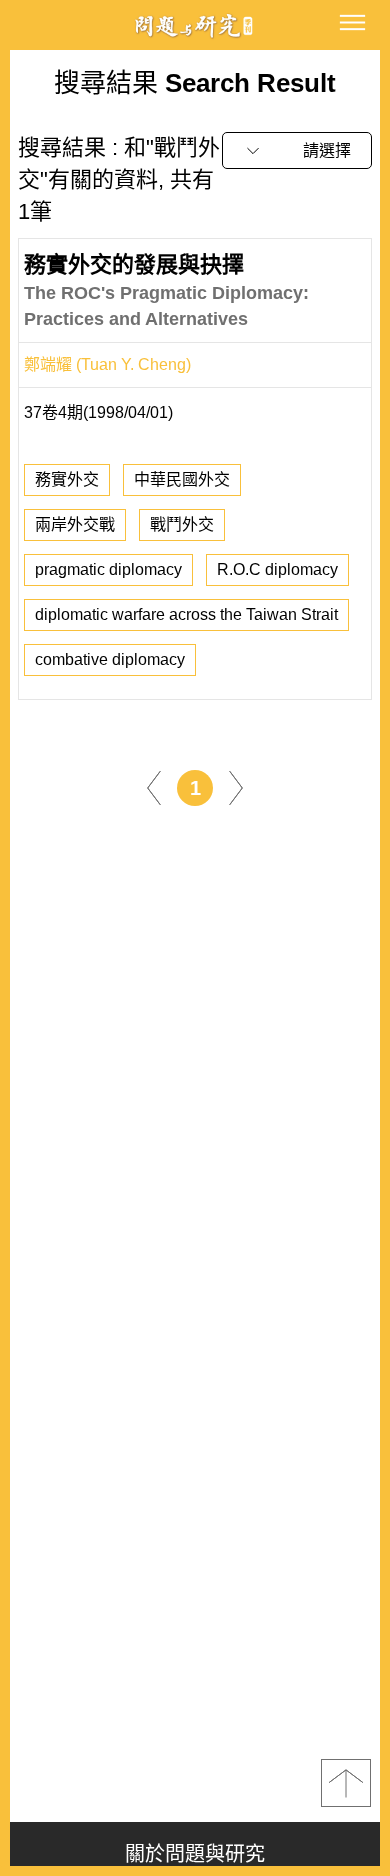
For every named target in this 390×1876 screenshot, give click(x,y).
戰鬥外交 (182, 524)
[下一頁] (236, 786)
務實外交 (67, 479)
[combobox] (297, 150)
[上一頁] (154, 786)
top (346, 1783)
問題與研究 (195, 25)
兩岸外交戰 (75, 524)
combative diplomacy (110, 659)
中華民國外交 (182, 479)
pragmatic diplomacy (108, 569)
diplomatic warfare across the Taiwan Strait (186, 614)
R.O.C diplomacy (277, 569)
